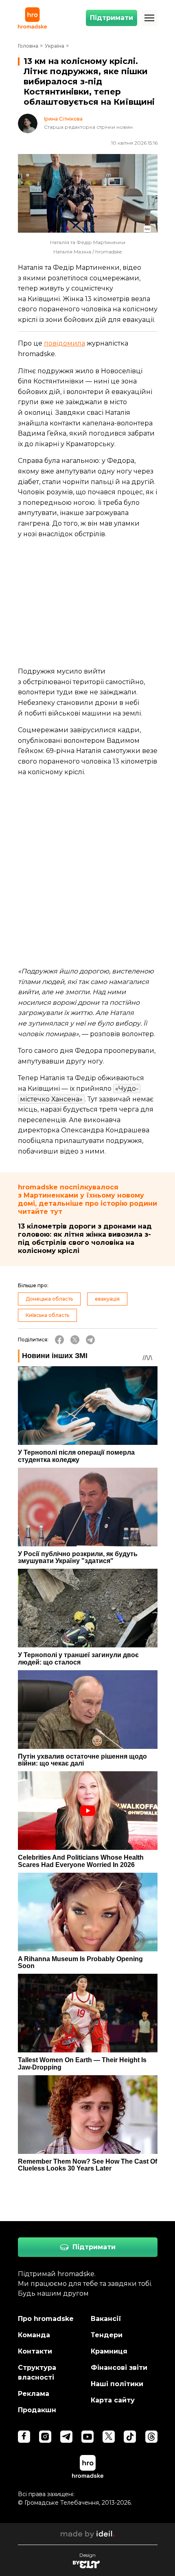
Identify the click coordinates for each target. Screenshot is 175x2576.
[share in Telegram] (90, 1340)
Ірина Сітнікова (63, 119)
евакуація (107, 1299)
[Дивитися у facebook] (24, 2437)
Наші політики (117, 2384)
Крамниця (109, 2351)
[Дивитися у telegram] (66, 2437)
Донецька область (49, 1299)
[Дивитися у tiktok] (130, 2437)
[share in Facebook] (59, 1340)
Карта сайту (113, 2400)
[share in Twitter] (75, 1340)
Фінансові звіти (119, 2368)
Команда (34, 2335)
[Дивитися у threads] (151, 2437)
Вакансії (106, 2319)
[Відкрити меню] (149, 18)
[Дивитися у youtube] (87, 2437)
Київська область (47, 1315)
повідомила (65, 343)
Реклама (34, 2394)
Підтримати (112, 18)
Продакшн (37, 2410)
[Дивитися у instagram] (45, 2437)
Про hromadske (46, 2319)
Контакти (35, 2351)
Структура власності (37, 2372)
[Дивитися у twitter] (109, 2437)
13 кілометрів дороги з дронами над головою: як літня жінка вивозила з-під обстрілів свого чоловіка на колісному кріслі (85, 1238)
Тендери (107, 2335)
